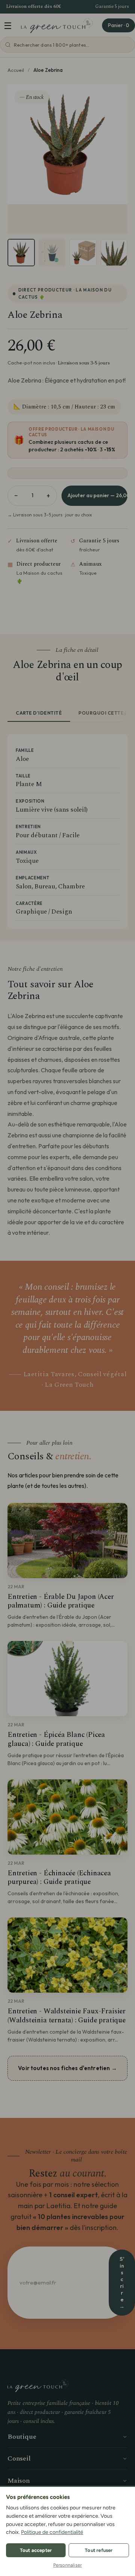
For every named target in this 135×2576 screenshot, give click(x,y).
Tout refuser (99, 2550)
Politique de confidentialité (52, 2532)
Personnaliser (68, 2565)
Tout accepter (36, 2550)
